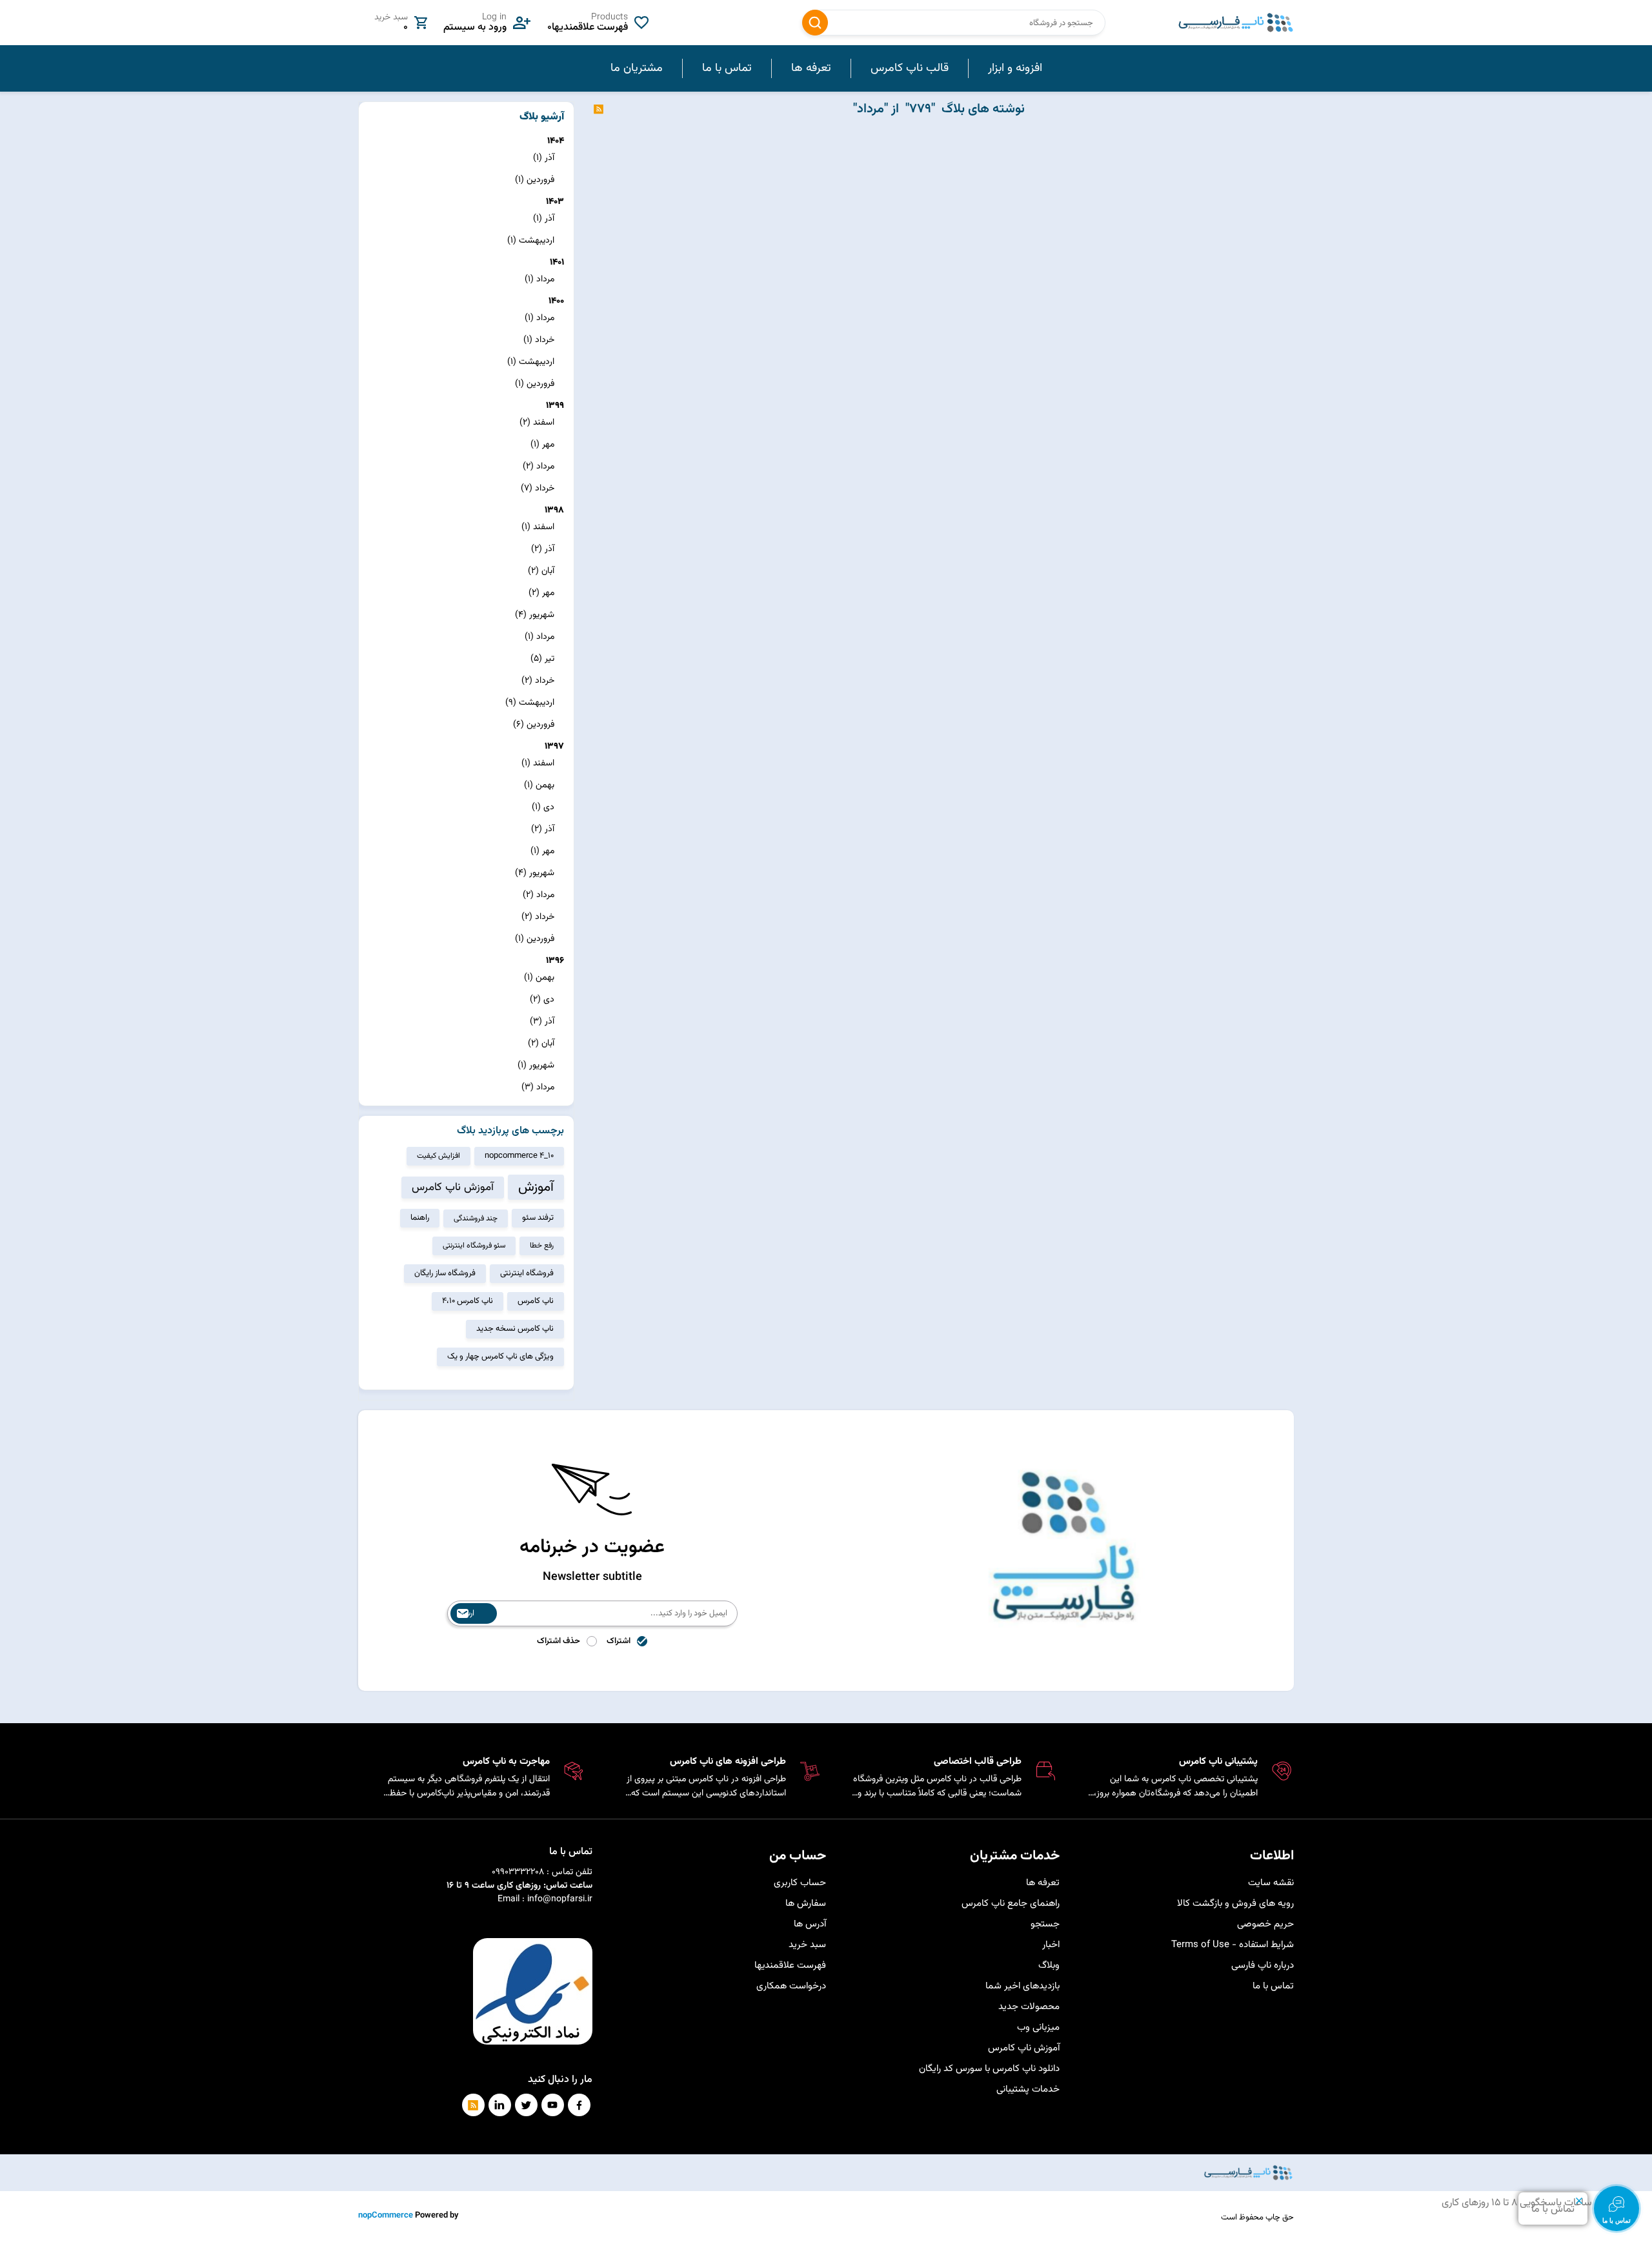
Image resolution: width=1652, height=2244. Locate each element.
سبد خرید (807, 1945)
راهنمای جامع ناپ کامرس (1011, 1904)
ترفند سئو (538, 1218)
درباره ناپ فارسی (1263, 1966)
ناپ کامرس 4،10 (468, 1301)
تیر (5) (542, 659)
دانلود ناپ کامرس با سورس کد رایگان (989, 2069)
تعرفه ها (1043, 1883)
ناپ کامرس (536, 1301)
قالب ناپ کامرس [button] (910, 68)
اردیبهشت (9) (530, 703)
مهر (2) (541, 593)
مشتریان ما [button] (637, 68)
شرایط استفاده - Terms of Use (1233, 1945)
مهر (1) (542, 445)
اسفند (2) (537, 423)
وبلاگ (1049, 1966)
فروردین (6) (534, 725)
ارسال (466, 1613)
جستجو (815, 23)
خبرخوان (599, 109)
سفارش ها (806, 1904)
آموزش (536, 1187)
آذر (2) (543, 549)
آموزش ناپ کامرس (453, 1188)
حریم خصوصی (1265, 1924)
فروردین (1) (535, 180)
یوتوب (553, 2105)
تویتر (526, 2105)
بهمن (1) (539, 785)
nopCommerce (386, 2216)
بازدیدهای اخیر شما (1022, 1986)
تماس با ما (1273, 1986)
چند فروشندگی (476, 1218)
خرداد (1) (539, 340)
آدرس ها (810, 1924)
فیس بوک (579, 2105)
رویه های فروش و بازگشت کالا (1235, 1904)
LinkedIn (500, 2105)
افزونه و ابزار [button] (1015, 68)
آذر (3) (542, 1022)
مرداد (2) (539, 467)
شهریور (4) (535, 615)
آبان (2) (541, 571)
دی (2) (542, 1000)
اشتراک (619, 1641)
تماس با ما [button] (727, 68)
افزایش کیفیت (438, 1156)
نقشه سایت (1271, 1883)
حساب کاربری (800, 1883)
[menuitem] (1015, 68)
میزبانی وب (1038, 2027)
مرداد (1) (539, 279)
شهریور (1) (536, 1066)
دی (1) (543, 807)
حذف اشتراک (559, 1641)
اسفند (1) (538, 527)
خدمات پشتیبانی (1028, 2089)
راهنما (420, 1218)
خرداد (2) (538, 681)
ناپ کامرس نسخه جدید (515, 1329)
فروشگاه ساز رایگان (445, 1273)
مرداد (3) (538, 1087)
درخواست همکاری (791, 1986)
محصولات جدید (1029, 2007)
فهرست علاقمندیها (790, 1966)
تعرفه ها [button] (811, 68)
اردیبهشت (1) (531, 241)
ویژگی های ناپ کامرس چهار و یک (500, 1357)
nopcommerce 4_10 (519, 1156)
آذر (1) (544, 158)
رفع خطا (542, 1246)
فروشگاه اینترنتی (527, 1273)
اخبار (1051, 1945)
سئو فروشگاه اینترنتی (474, 1246)
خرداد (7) (538, 489)
